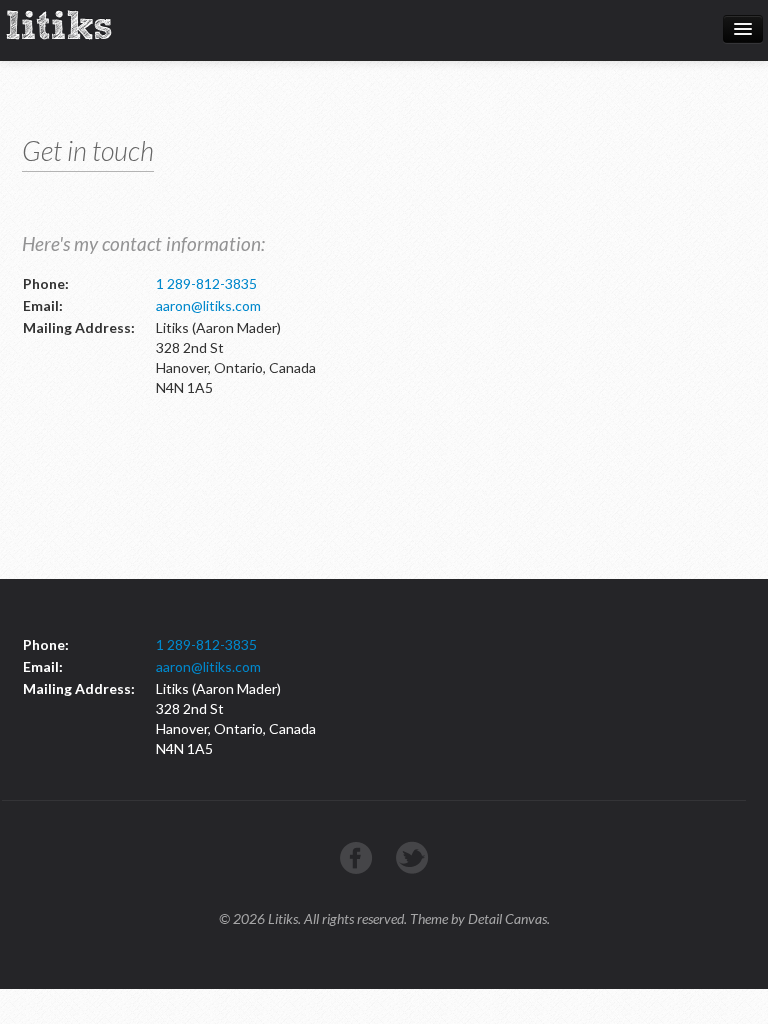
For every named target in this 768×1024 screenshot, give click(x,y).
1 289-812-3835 (206, 283)
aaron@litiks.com (208, 305)
